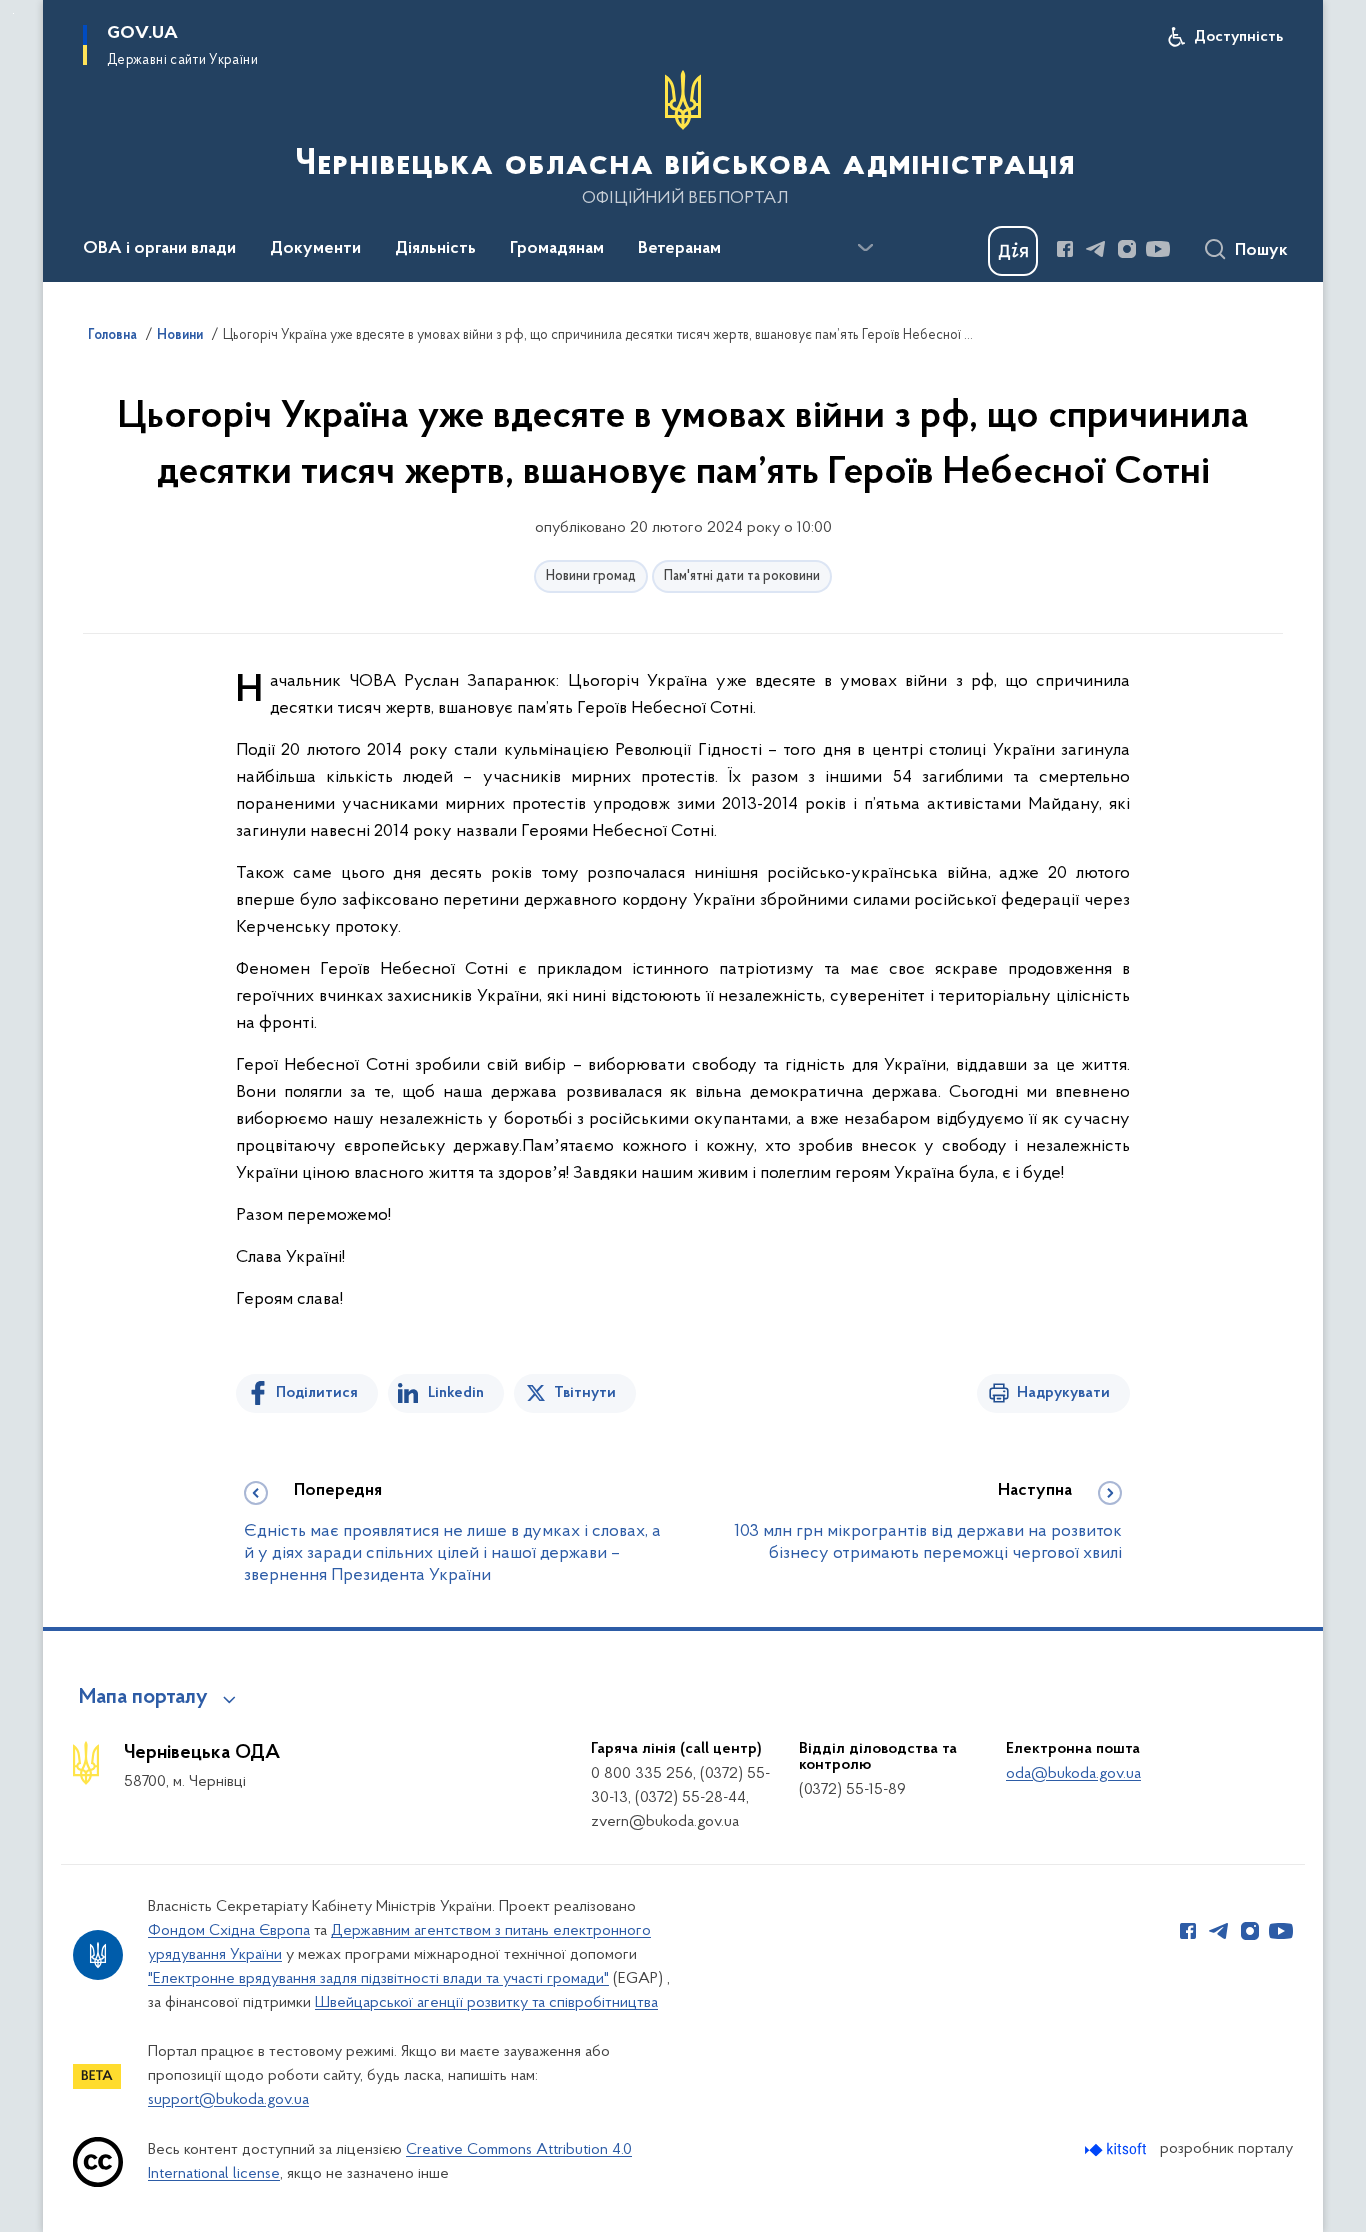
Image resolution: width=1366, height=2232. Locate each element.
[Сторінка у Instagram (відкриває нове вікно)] (1127, 249)
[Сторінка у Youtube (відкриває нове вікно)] (1158, 249)
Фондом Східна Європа (229, 1931)
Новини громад (591, 576)
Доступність (1238, 37)
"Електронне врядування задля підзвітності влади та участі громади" (378, 1979)
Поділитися (317, 1393)
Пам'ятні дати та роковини (742, 576)
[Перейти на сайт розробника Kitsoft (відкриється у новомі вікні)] (1117, 2149)
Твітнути (585, 1393)
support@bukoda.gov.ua (228, 2100)
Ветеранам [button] (679, 249)
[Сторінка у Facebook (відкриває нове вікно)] (1065, 249)
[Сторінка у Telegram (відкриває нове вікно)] (1096, 249)
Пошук (1261, 251)
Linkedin (456, 1393)
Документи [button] (315, 249)
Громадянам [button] (557, 249)
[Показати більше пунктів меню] (865, 248)
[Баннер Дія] (1013, 251)
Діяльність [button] (435, 249)
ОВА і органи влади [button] (159, 249)
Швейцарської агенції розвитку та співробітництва (486, 2003)
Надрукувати (1063, 1393)
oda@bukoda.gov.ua (1073, 1774)
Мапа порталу (143, 1698)
